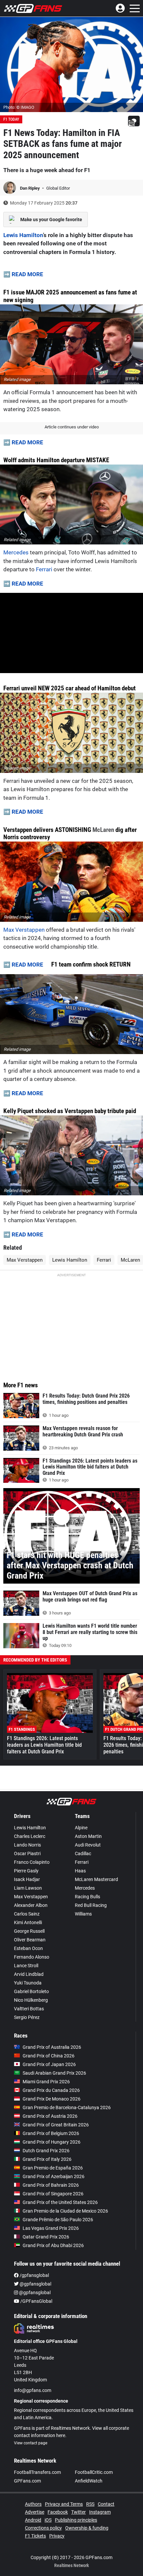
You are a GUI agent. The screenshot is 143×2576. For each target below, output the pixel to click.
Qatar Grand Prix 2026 (46, 2237)
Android (33, 2520)
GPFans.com (27, 2481)
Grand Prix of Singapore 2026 (53, 2194)
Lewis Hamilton (23, 235)
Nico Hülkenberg (31, 2000)
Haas (80, 1871)
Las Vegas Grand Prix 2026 (51, 2228)
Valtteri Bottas (29, 2009)
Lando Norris (27, 1845)
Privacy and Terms (64, 2504)
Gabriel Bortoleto (31, 1991)
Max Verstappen (24, 930)
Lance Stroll (26, 1966)
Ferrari (44, 569)
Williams (83, 1914)
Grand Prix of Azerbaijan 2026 (54, 2176)
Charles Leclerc (30, 1836)
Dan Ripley (30, 188)
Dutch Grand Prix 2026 (46, 2151)
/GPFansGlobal (36, 2301)
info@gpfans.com (33, 2390)
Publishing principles (76, 2520)
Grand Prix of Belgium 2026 (51, 2133)
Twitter (78, 2512)
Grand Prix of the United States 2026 (60, 2202)
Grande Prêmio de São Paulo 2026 (58, 2220)
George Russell (29, 1931)
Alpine (81, 1828)
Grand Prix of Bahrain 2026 (51, 2185)
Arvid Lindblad (29, 1974)
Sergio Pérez (27, 2017)
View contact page (31, 2443)
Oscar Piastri (27, 1853)
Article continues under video (72, 427)
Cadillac (83, 1853)
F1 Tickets (35, 2536)
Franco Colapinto (32, 1862)
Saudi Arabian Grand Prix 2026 (54, 2073)
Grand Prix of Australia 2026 (52, 2047)
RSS (90, 2504)
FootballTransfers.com (37, 2472)
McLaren (103, 830)
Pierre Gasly (26, 1871)
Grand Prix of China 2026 (49, 2056)
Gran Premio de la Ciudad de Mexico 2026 (65, 2211)
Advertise (35, 2512)
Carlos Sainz (27, 1914)
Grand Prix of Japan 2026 (49, 2064)
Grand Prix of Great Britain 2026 (56, 2125)
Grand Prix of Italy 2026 (47, 2159)
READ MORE (27, 274)
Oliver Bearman (30, 1940)
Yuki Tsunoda (28, 1983)
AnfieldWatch (89, 2481)
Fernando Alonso (32, 1957)
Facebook (58, 2512)
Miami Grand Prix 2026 (46, 2082)
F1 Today (11, 119)
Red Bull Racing (91, 1905)
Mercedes (16, 552)
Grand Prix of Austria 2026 (50, 2116)
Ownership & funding (87, 2528)
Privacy (57, 2536)
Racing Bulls (87, 1897)
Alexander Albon (31, 1905)
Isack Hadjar (27, 1879)
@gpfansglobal (35, 2284)
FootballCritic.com (94, 2472)
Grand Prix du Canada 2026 (51, 2090)
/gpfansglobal (34, 2275)
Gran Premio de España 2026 (53, 2168)
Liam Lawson (28, 1888)
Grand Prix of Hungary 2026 (52, 2142)
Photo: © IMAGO (19, 107)
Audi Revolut (88, 1845)
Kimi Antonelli (28, 1922)
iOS (48, 2520)
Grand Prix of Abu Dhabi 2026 (53, 2245)
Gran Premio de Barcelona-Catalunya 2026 (67, 2107)
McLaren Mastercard (96, 1879)
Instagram (100, 2512)
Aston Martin (88, 1836)
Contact (106, 2504)
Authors (33, 2504)
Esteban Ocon (28, 1948)
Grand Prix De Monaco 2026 (52, 2099)
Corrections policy (43, 2528)
